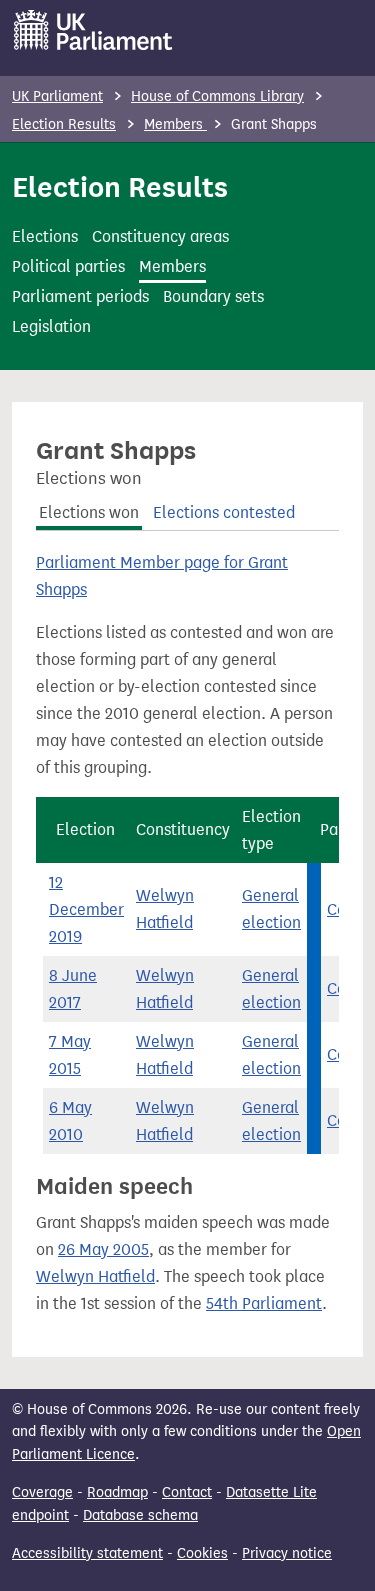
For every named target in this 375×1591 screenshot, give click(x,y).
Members (175, 124)
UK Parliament (57, 96)
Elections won (89, 512)
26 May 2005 (103, 1249)
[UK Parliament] (93, 30)
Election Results (64, 124)
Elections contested (224, 512)
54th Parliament (264, 1303)
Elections (45, 236)
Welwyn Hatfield (95, 1276)
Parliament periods (80, 296)
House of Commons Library (217, 96)
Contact (187, 1492)
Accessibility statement (87, 1553)
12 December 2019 (86, 909)
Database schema (140, 1515)
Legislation (51, 326)
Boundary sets (213, 296)
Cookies (202, 1553)
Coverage (42, 1492)
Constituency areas (160, 236)
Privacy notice (287, 1553)
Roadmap (117, 1492)
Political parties (68, 266)
